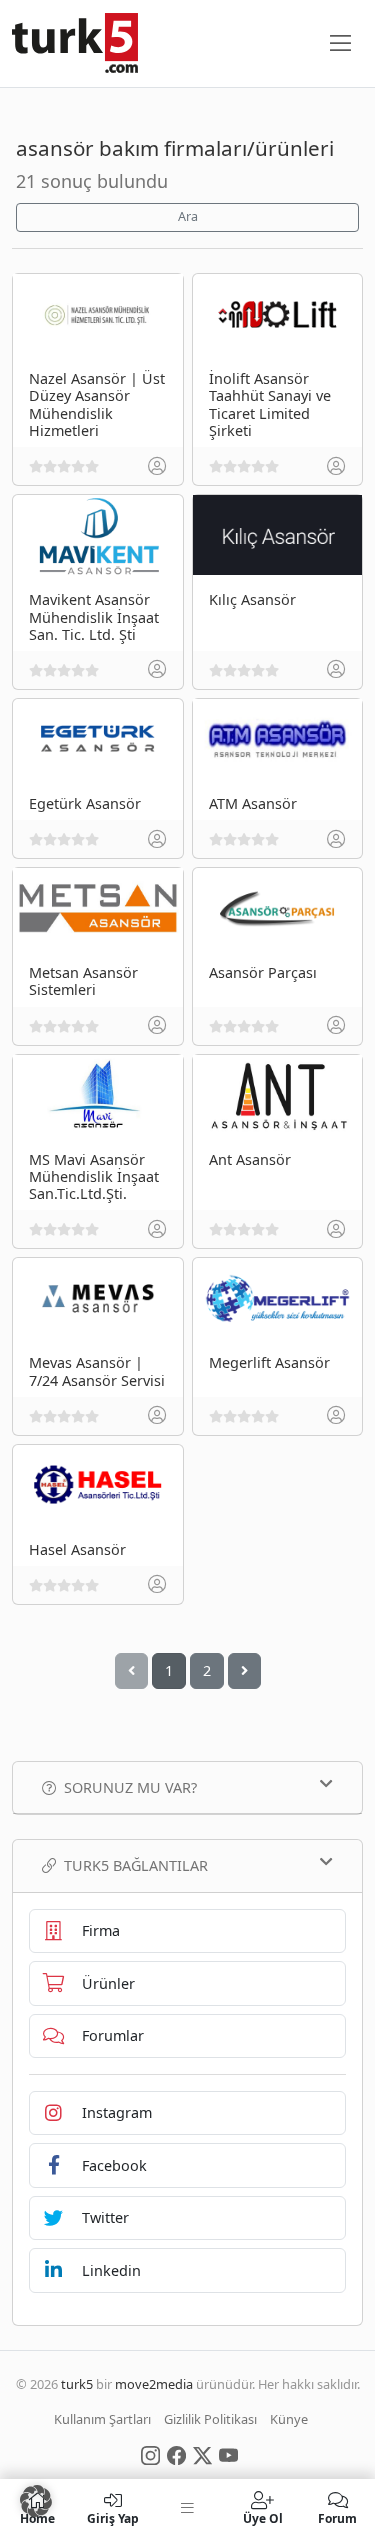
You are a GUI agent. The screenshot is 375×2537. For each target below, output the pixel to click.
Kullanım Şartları (102, 2419)
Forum (337, 2517)
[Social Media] (150, 2454)
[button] (36, 2501)
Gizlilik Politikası (210, 2419)
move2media (154, 2384)
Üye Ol (263, 2517)
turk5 (77, 2384)
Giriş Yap (113, 2517)
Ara (188, 216)
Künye (289, 2419)
